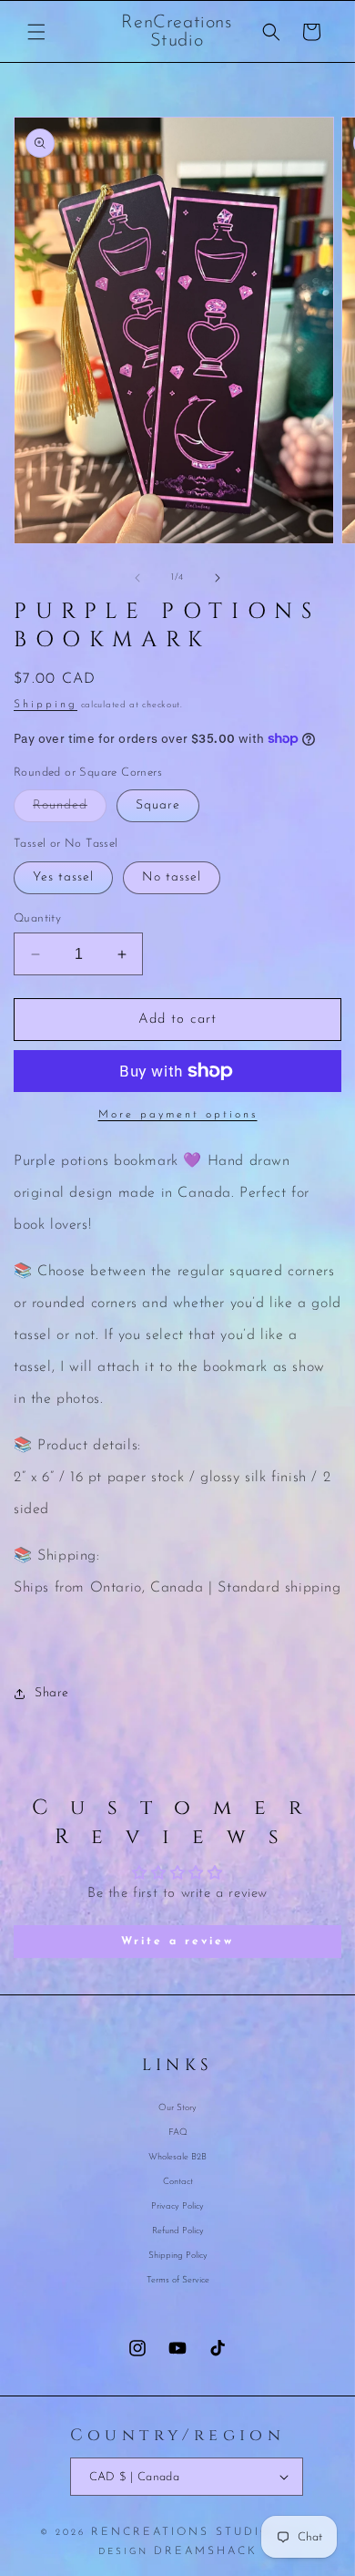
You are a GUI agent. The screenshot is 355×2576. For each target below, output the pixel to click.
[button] (36, 32)
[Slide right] (218, 578)
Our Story (177, 2108)
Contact (178, 2182)
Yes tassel (63, 877)
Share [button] (52, 1693)
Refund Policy (178, 2231)
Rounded (70, 810)
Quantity (37, 918)
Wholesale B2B (177, 2157)
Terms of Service (178, 2280)
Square (158, 805)
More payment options (178, 1115)
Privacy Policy (177, 2206)
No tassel (172, 877)
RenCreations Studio (182, 2532)
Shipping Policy (178, 2256)
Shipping (46, 705)
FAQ (178, 2133)
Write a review (177, 1942)
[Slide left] (137, 578)
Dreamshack (206, 2551)
